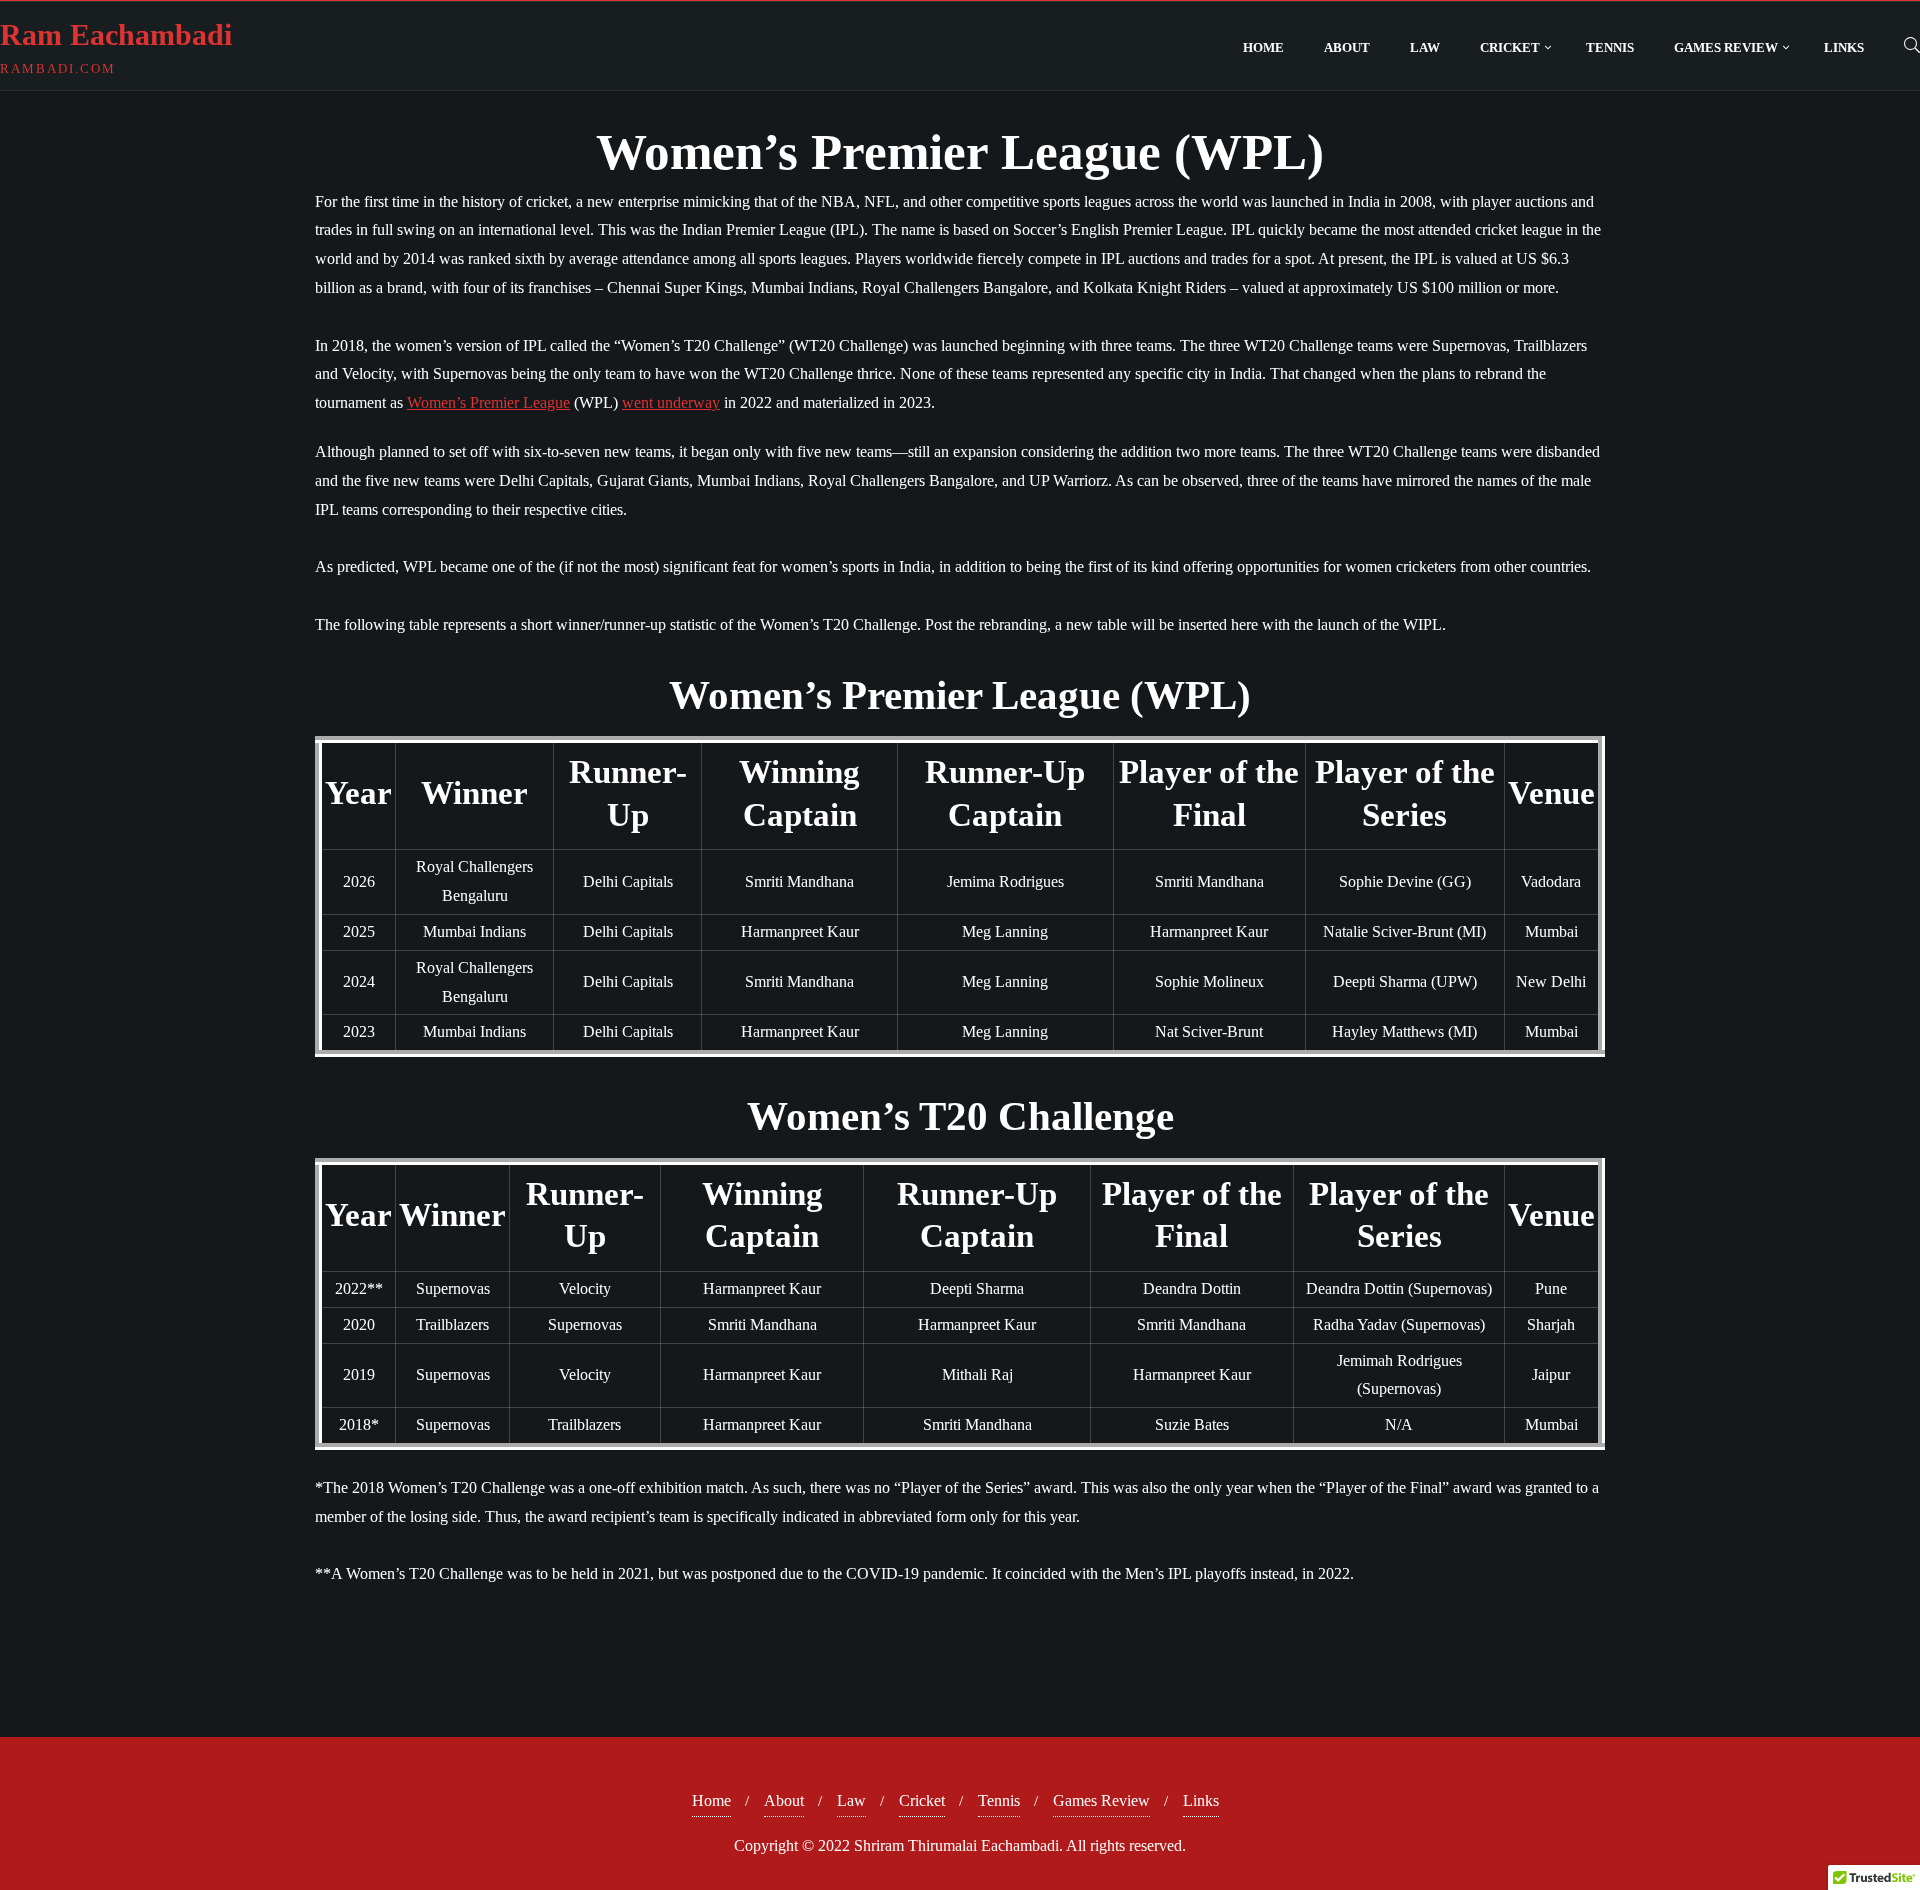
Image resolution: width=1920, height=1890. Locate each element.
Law (851, 1800)
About (784, 1800)
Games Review (1101, 1800)
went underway (671, 402)
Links (1201, 1800)
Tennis (999, 1800)
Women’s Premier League (488, 402)
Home (711, 1800)
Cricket (922, 1800)
